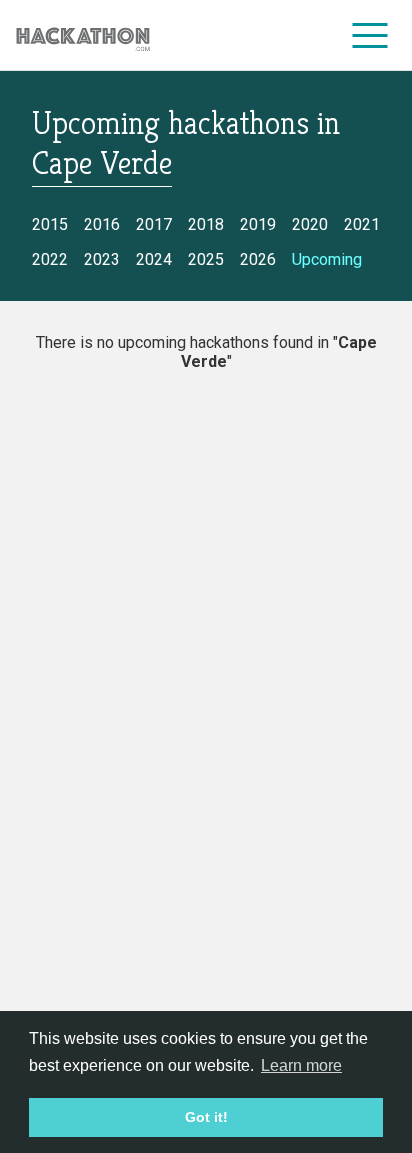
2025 (206, 259)
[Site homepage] (83, 35)
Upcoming (327, 259)
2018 (206, 224)
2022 (50, 259)
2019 (258, 224)
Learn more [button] (301, 1065)
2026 (258, 259)
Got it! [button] (206, 1117)
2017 (154, 224)
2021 (362, 224)
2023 (102, 259)
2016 (102, 224)
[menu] (370, 35)
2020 (310, 224)
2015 (50, 224)
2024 (154, 259)
